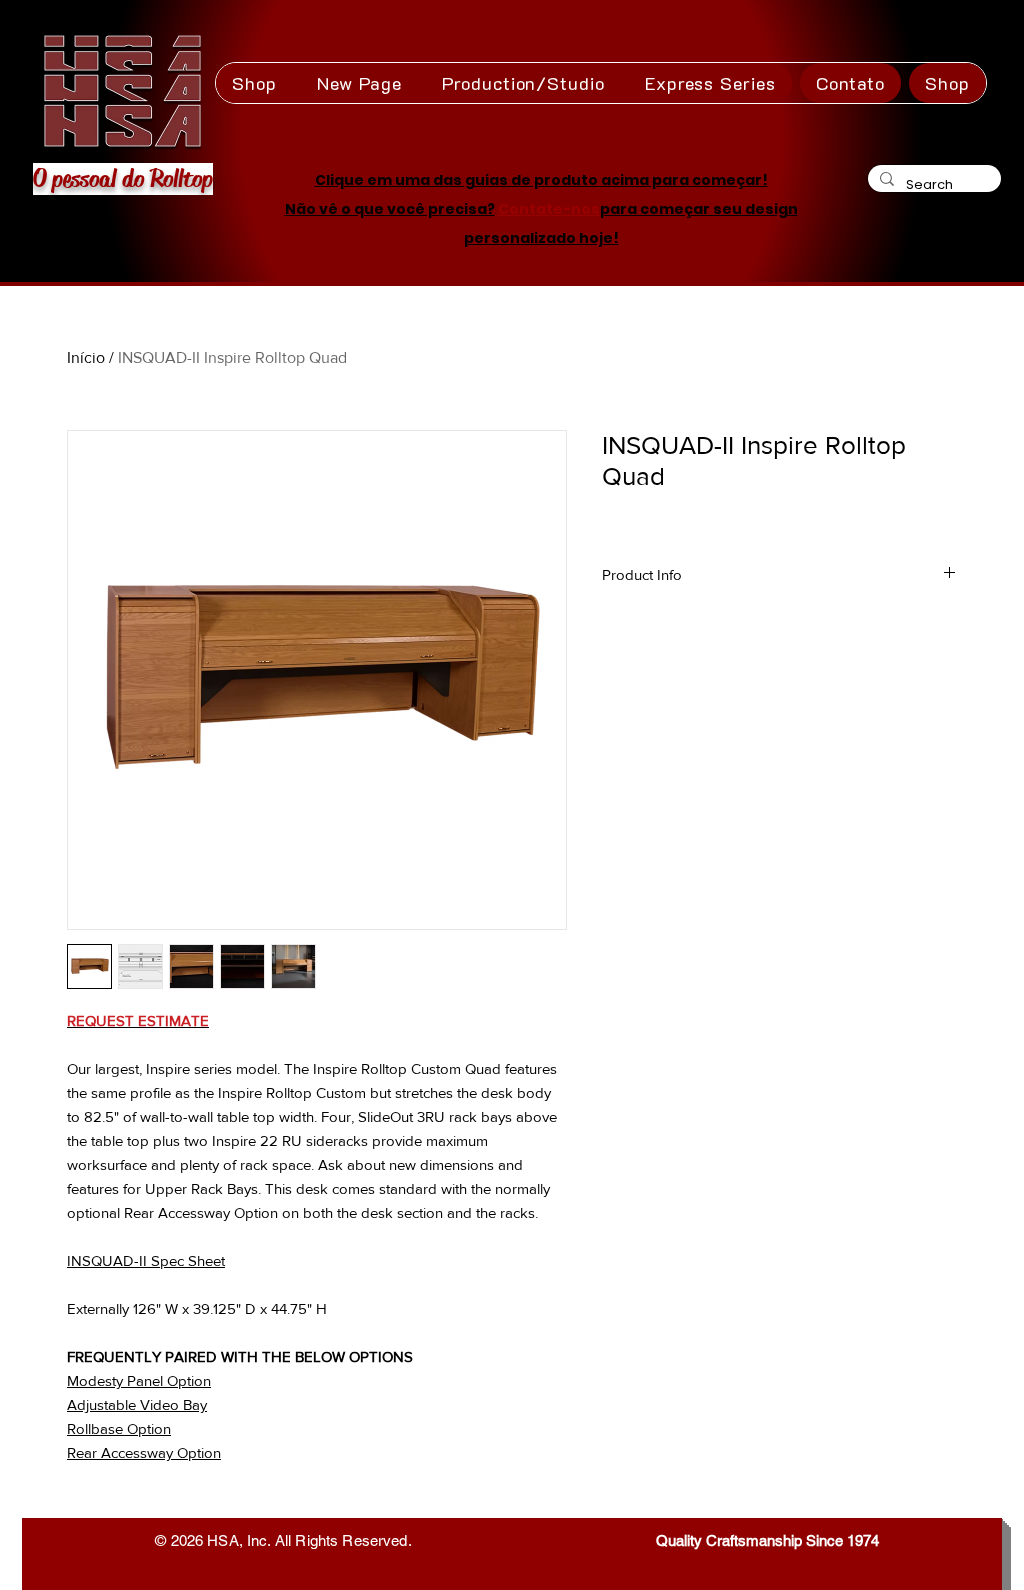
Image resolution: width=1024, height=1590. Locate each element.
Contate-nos (549, 209)
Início (86, 357)
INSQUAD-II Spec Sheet (146, 1260)
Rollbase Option (119, 1428)
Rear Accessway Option (144, 1452)
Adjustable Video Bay (137, 1404)
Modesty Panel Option (139, 1380)
